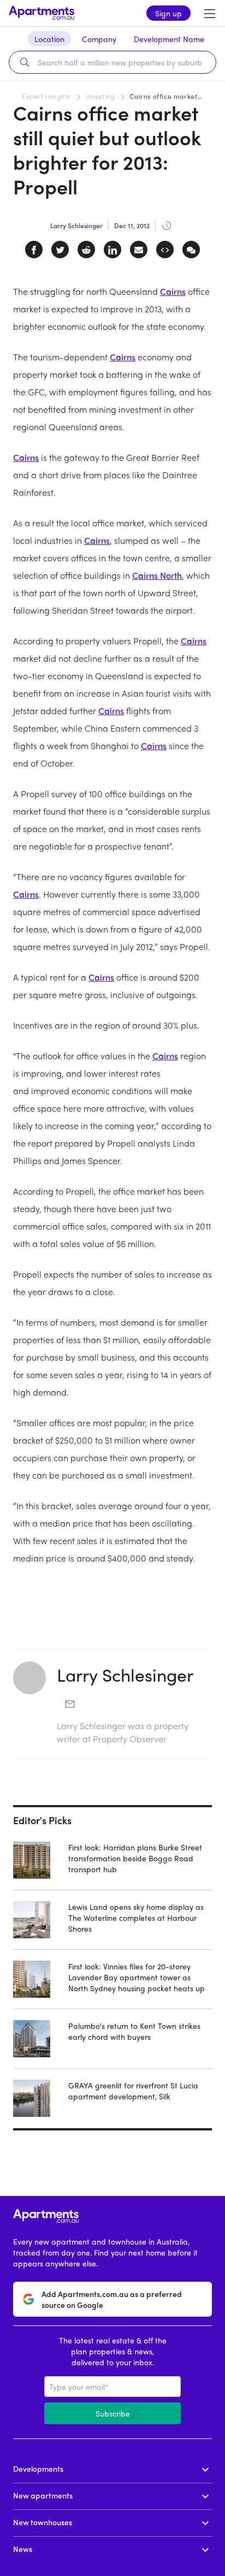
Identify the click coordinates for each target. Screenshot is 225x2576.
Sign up (168, 13)
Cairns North (157, 575)
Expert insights (46, 96)
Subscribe (113, 2413)
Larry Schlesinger (125, 1675)
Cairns (173, 291)
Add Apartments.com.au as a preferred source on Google (112, 2299)
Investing (100, 96)
